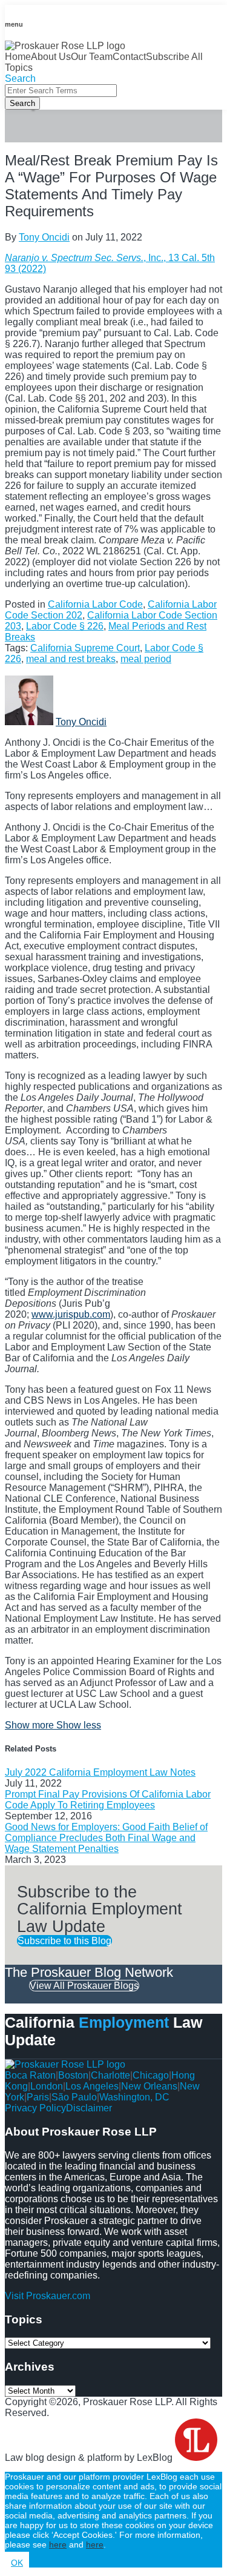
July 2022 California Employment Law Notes (100, 1772)
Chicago (151, 2075)
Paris (38, 2097)
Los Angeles (92, 2086)
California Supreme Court (85, 648)
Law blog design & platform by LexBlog (90, 2458)
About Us (51, 57)
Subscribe (168, 57)
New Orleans (149, 2086)
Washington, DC (134, 2097)
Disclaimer (89, 2108)
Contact (129, 57)
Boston (73, 2075)
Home (18, 57)
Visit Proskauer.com (48, 2296)
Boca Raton (30, 2075)
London (47, 2086)
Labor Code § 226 (65, 626)
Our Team (92, 57)
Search (22, 103)
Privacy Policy (35, 2108)
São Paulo (74, 2097)
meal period (146, 659)
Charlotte (110, 2075)
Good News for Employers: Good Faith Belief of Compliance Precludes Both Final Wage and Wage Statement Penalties (106, 1838)
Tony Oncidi (44, 237)
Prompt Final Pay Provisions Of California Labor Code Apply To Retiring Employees (108, 1800)
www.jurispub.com (71, 1314)
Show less (79, 1725)
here (58, 2544)
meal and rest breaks (71, 659)
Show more (31, 1725)
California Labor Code (95, 604)
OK (17, 2563)
